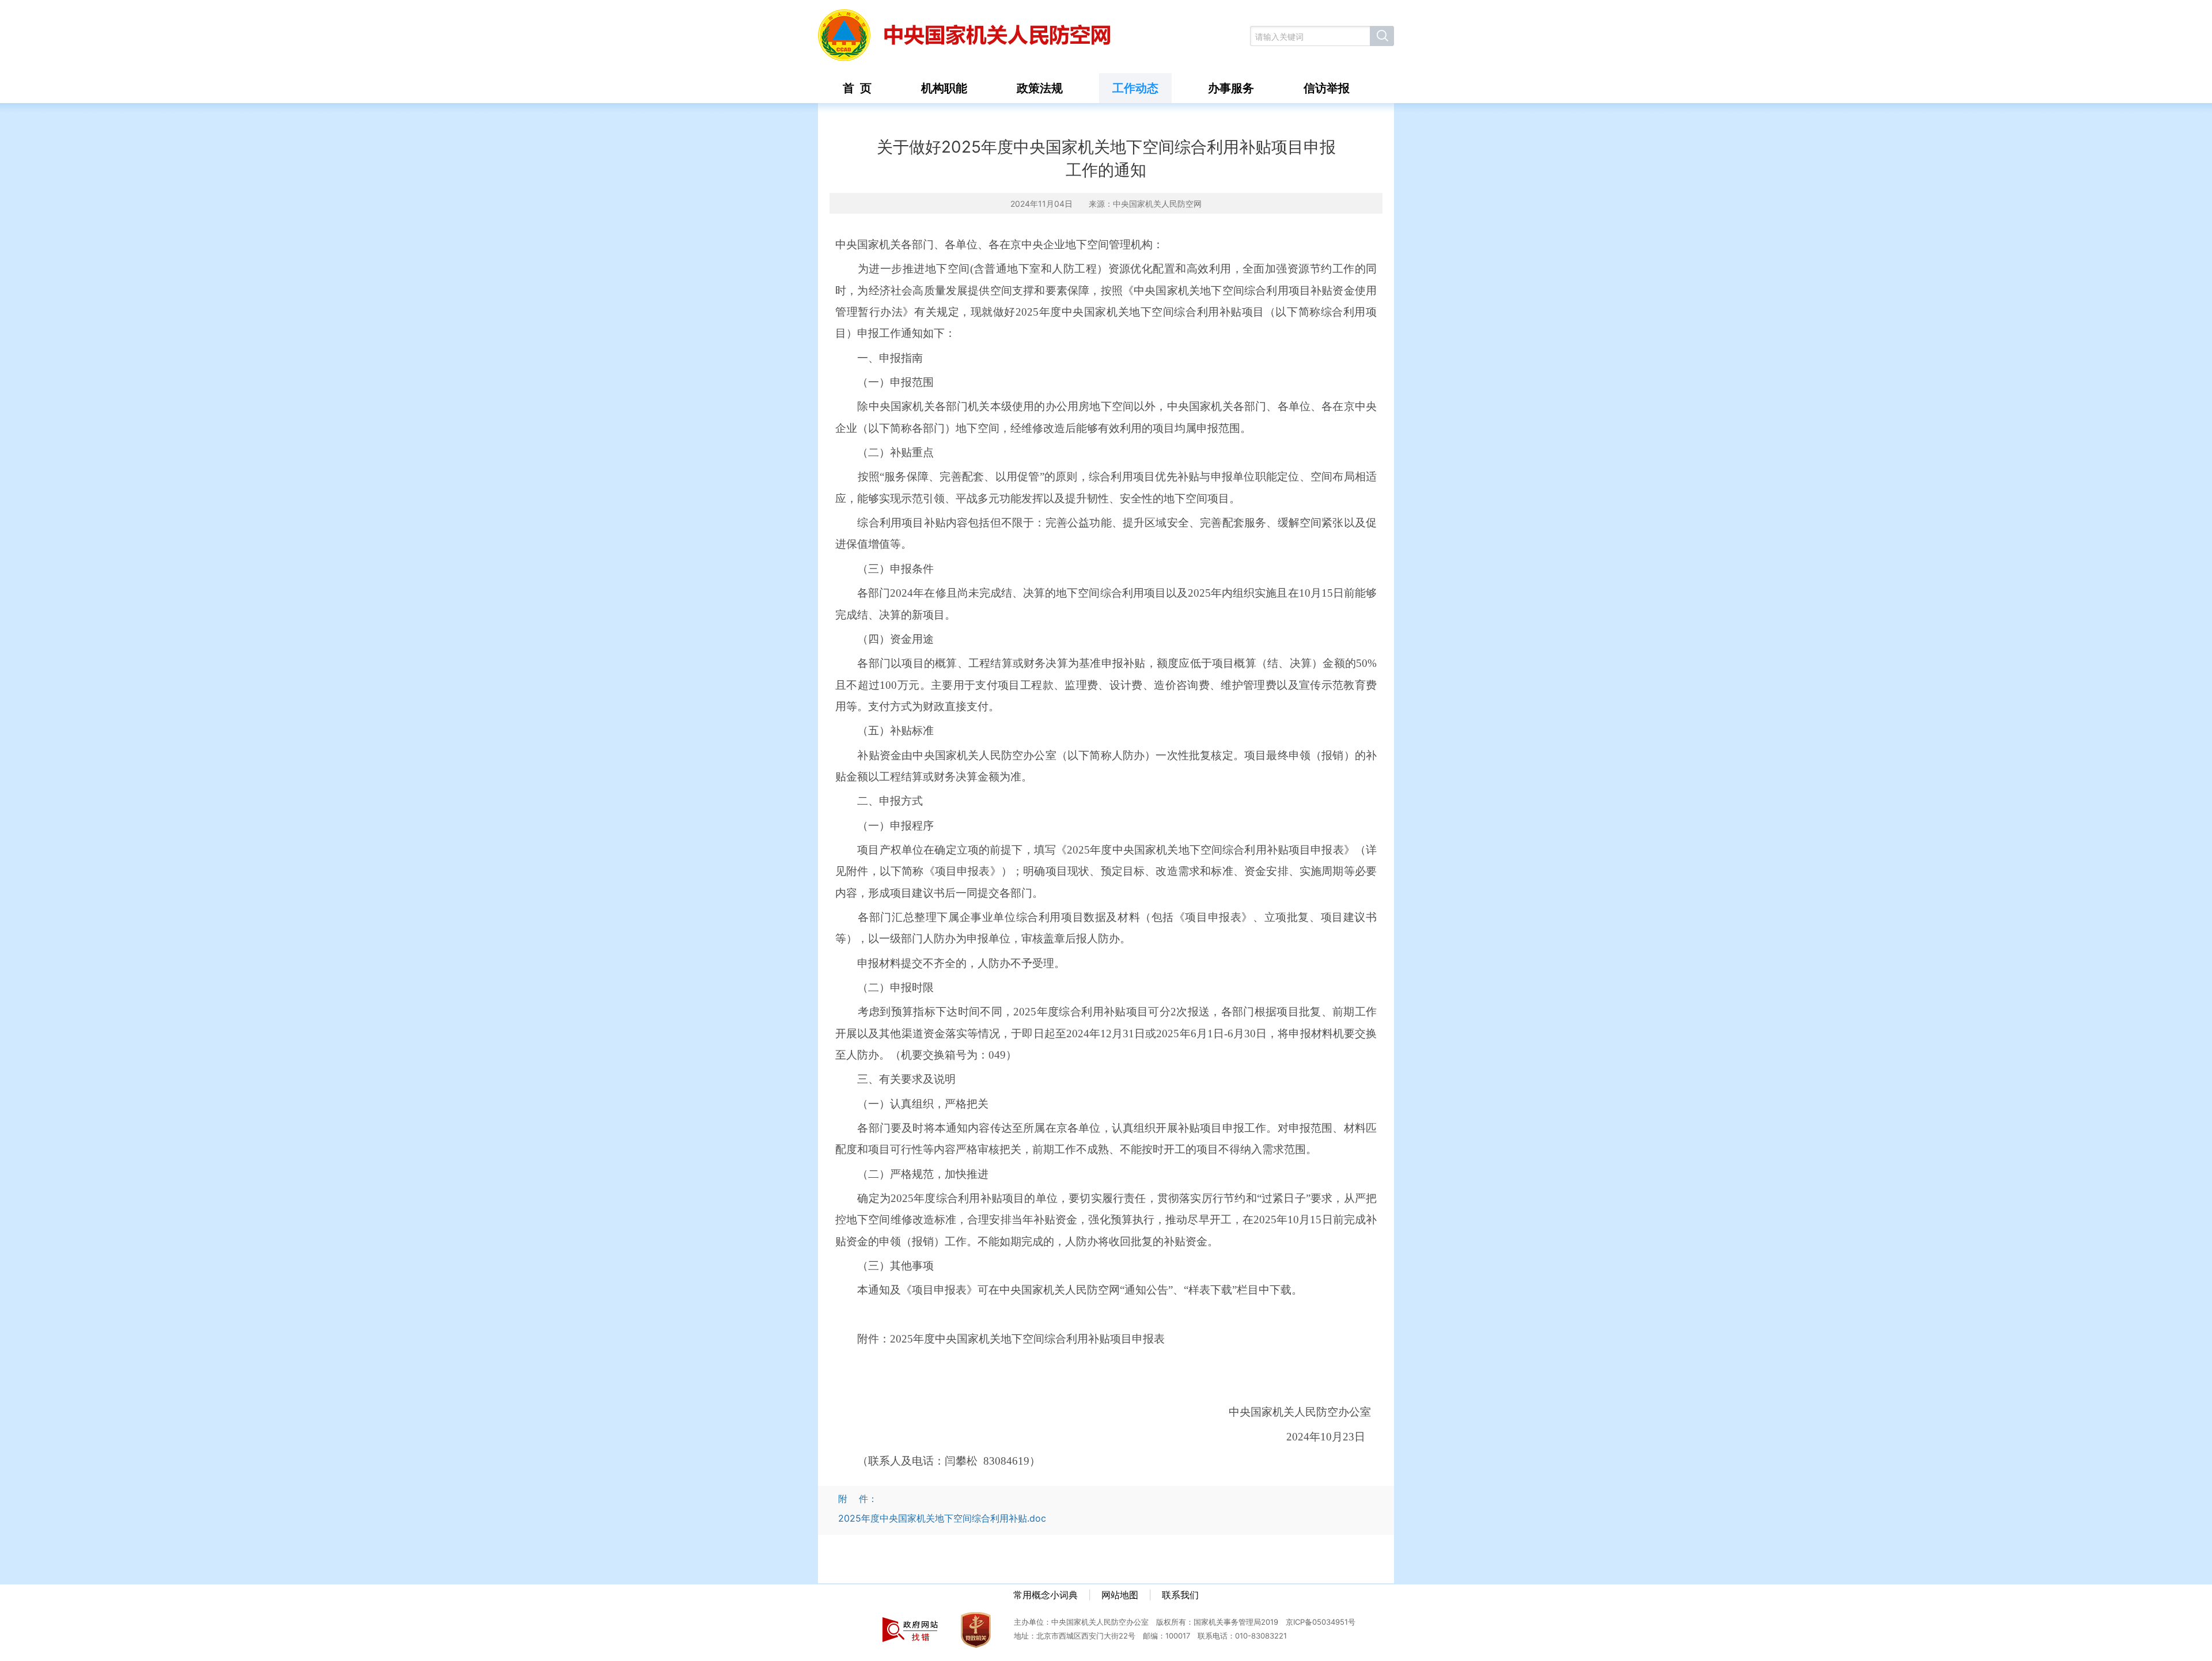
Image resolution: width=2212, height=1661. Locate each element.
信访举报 (1327, 88)
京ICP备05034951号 (1321, 1622)
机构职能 (944, 88)
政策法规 (1040, 88)
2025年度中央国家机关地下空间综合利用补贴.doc (942, 1518)
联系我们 (1180, 1595)
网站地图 (1120, 1595)
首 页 (857, 88)
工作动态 (1135, 88)
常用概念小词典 (1046, 1595)
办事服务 (1231, 88)
